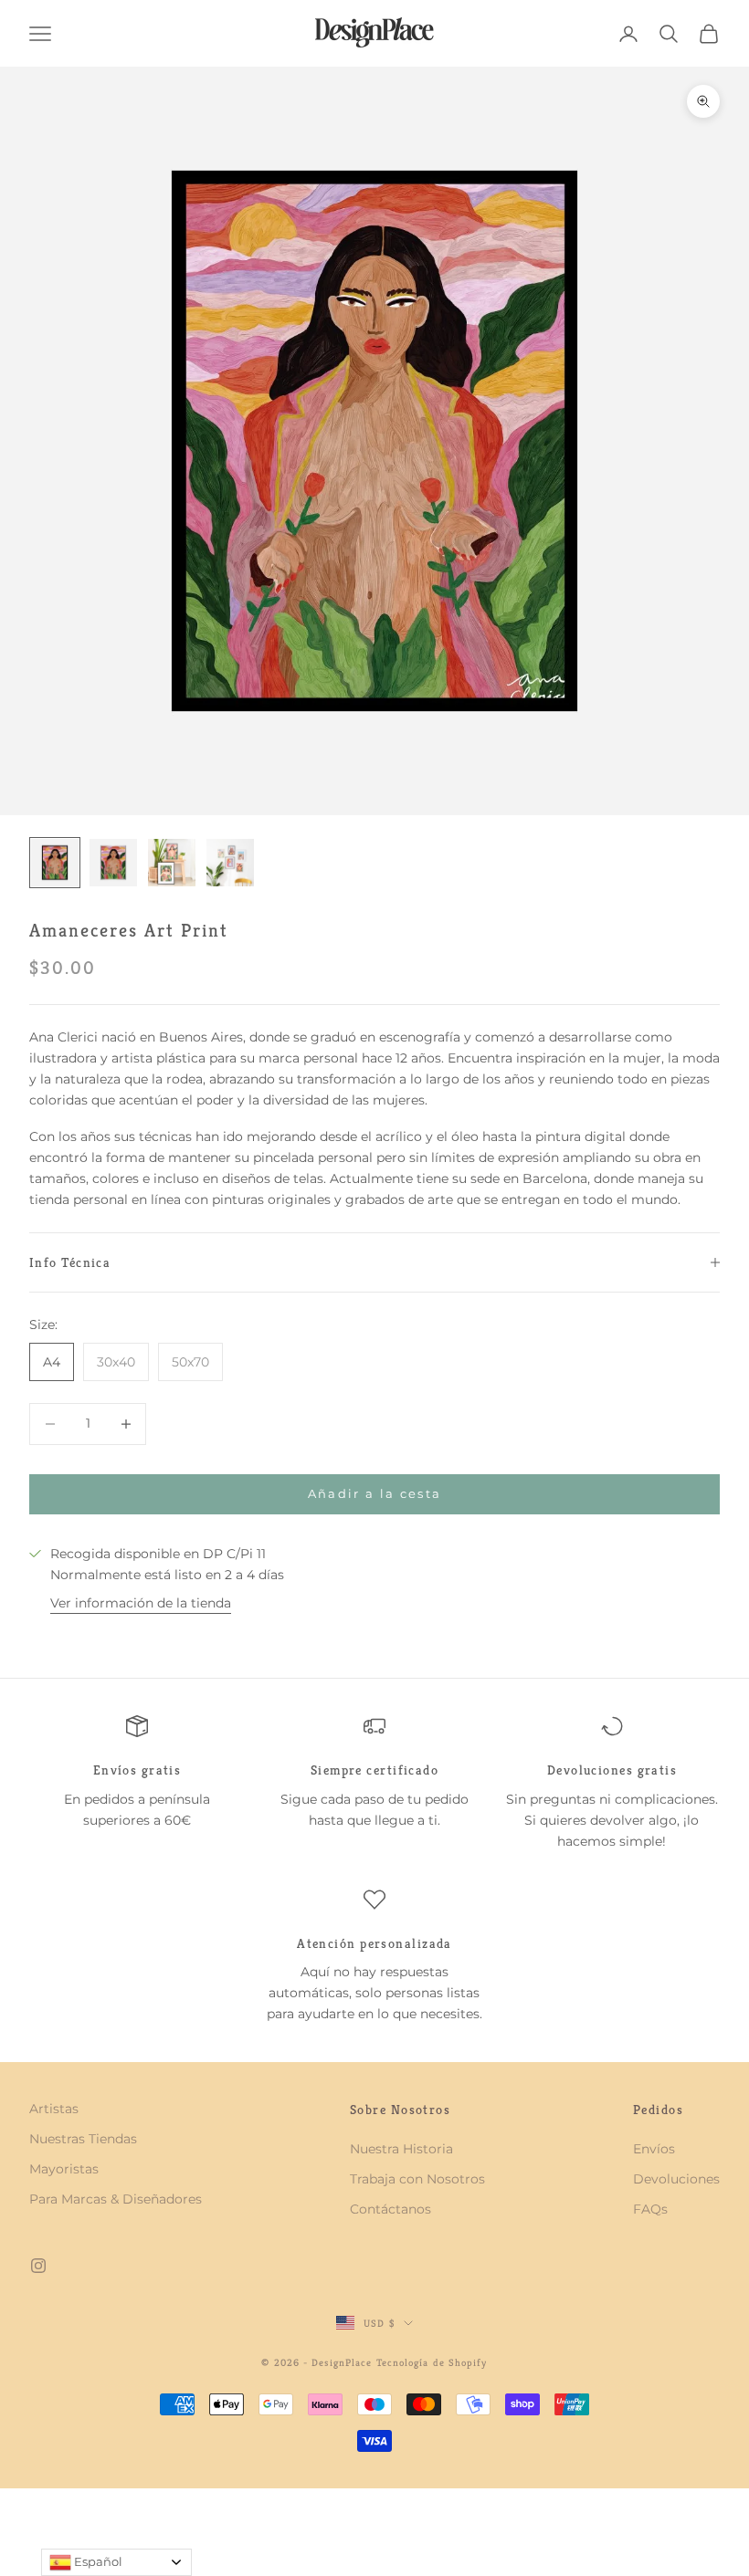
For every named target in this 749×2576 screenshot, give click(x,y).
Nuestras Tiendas (83, 2139)
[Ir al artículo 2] (113, 863)
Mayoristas (64, 2169)
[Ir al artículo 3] (172, 863)
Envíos (654, 2149)
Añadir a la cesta (375, 1493)
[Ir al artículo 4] (230, 863)
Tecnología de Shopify (432, 2362)
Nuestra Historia (401, 2149)
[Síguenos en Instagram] (38, 2266)
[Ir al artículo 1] (55, 863)
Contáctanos (390, 2209)
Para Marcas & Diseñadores (116, 2199)
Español (97, 2561)
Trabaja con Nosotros (417, 2179)
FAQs (650, 2209)
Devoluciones (676, 2179)
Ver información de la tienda (141, 1603)
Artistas (54, 2109)
